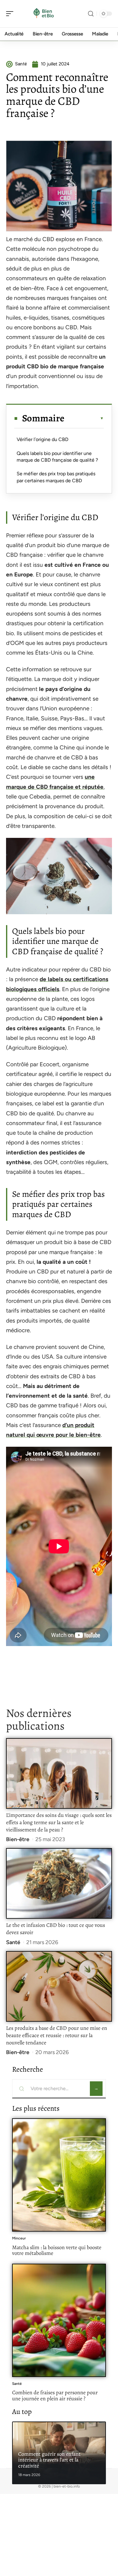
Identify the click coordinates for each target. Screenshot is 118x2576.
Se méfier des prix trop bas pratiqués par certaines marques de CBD (56, 477)
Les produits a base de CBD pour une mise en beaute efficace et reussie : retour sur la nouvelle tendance (57, 2035)
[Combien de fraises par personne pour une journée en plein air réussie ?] (59, 2320)
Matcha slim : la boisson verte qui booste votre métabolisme (57, 2250)
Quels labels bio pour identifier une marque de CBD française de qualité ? (57, 457)
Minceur (19, 2238)
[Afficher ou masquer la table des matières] (84, 418)
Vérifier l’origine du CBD (43, 439)
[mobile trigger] (11, 14)
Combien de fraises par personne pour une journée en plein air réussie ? (55, 2395)
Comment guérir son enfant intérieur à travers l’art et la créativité (49, 2460)
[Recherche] (91, 14)
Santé (13, 1942)
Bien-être (18, 1839)
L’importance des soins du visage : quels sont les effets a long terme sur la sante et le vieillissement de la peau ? (59, 1822)
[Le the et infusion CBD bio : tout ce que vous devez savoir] (59, 1883)
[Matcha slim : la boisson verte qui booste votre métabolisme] (59, 2175)
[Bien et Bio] (44, 14)
